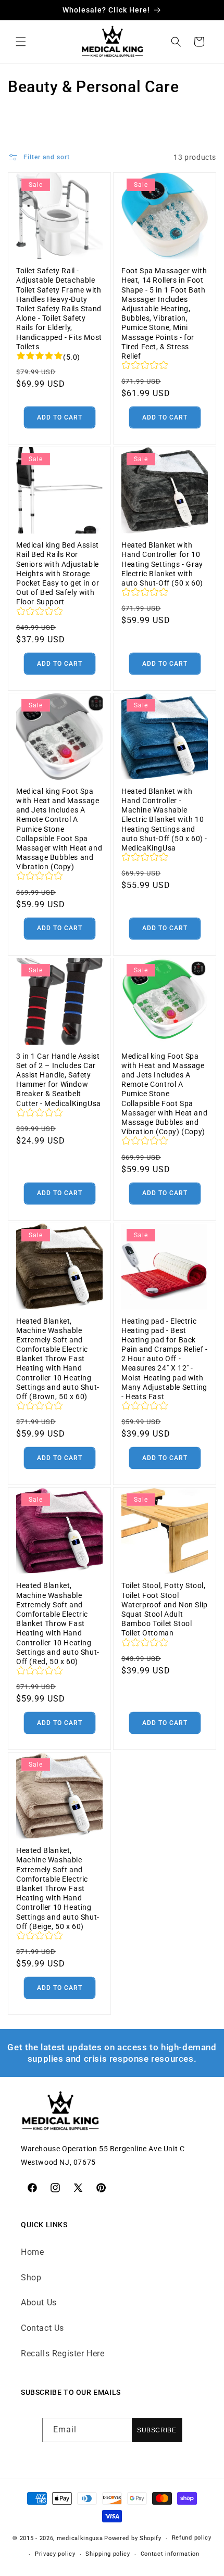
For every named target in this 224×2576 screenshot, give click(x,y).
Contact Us (42, 2328)
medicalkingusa (80, 2538)
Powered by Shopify (133, 2538)
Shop (31, 2277)
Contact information (170, 2554)
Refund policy (192, 2538)
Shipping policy (108, 2554)
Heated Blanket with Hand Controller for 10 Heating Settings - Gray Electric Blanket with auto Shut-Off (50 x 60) (162, 564)
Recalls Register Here (63, 2353)
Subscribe (157, 2430)
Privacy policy (55, 2554)
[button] (21, 42)
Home (32, 2252)
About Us (39, 2302)
